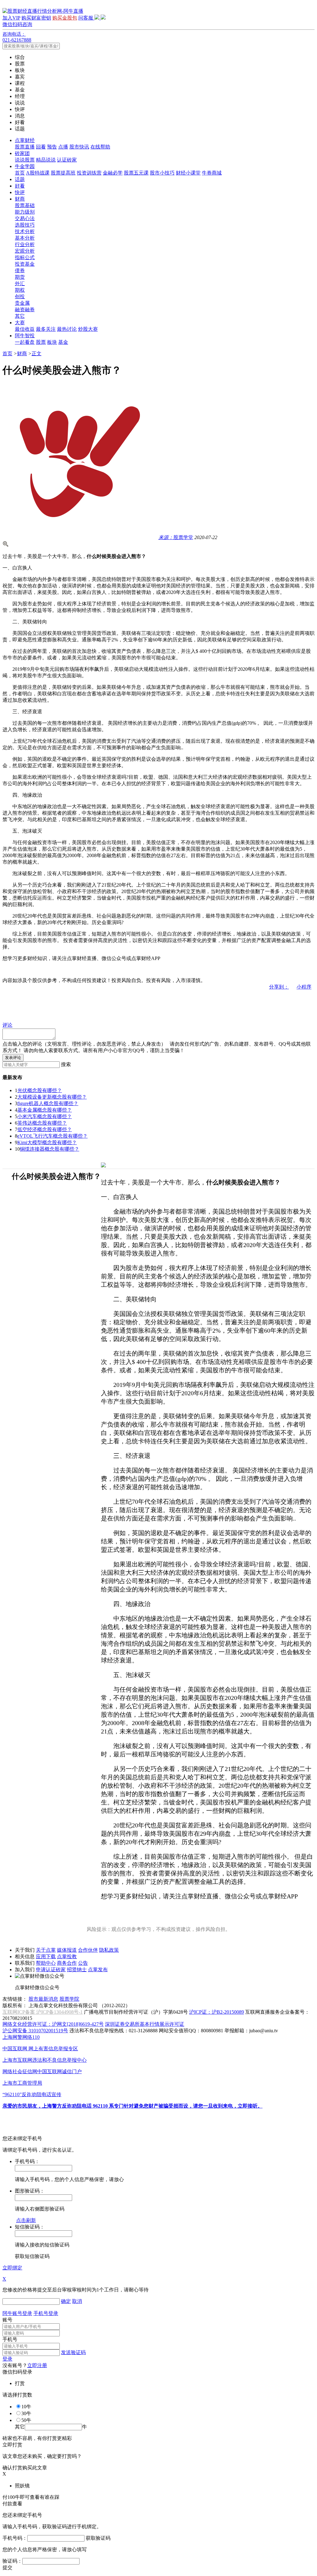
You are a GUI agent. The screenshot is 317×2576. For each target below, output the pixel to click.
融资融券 (25, 310)
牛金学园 (25, 166)
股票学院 (69, 1999)
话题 (20, 179)
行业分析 (25, 244)
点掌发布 (98, 1970)
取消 (77, 2301)
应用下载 (46, 1956)
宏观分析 (25, 251)
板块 (52, 342)
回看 (41, 147)
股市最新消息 (43, 1999)
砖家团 (22, 153)
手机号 (10, 2339)
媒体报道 (67, 1950)
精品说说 (46, 160)
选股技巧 (25, 225)
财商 (20, 199)
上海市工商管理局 (22, 2083)
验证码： (12, 2561)
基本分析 (25, 238)
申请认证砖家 (51, 1970)
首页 (20, 173)
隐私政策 (109, 1950)
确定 (66, 2301)
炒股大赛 (88, 329)
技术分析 (25, 231)
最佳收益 (25, 329)
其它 (20, 316)
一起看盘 (25, 342)
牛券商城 (212, 173)
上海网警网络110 (21, 2037)
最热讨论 (67, 329)
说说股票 (25, 160)
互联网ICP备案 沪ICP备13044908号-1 (43, 2012)
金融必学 (113, 173)
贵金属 (22, 303)
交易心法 (25, 218)
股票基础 (25, 205)
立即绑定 (12, 2268)
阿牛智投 (25, 336)
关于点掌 (46, 1950)
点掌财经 (25, 140)
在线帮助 (100, 147)
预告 (52, 147)
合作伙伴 (88, 1950)
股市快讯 (79, 147)
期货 (20, 277)
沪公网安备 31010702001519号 (35, 2031)
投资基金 (25, 264)
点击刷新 (26, 2220)
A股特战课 (38, 173)
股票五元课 (136, 173)
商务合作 (67, 1963)
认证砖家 (67, 160)
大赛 (20, 323)
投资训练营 (89, 173)
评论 (7, 1025)
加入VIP (11, 18)
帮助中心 (46, 1963)
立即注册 (37, 2365)
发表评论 (13, 1058)
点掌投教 (67, 1956)
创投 (20, 297)
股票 (41, 342)
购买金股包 (65, 18)
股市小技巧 (162, 173)
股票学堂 (176, 537)
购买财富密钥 (36, 18)
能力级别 (25, 212)
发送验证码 (73, 2352)
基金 (63, 342)
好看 (20, 186)
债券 (20, 270)
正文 (37, 354)
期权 (20, 290)
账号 (7, 2320)
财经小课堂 (188, 173)
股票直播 (25, 147)
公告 (83, 1963)
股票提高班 (63, 173)
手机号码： (15, 2538)
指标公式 (25, 257)
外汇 (20, 283)
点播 (63, 147)
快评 (20, 192)
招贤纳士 (77, 1970)
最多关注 (46, 329)
